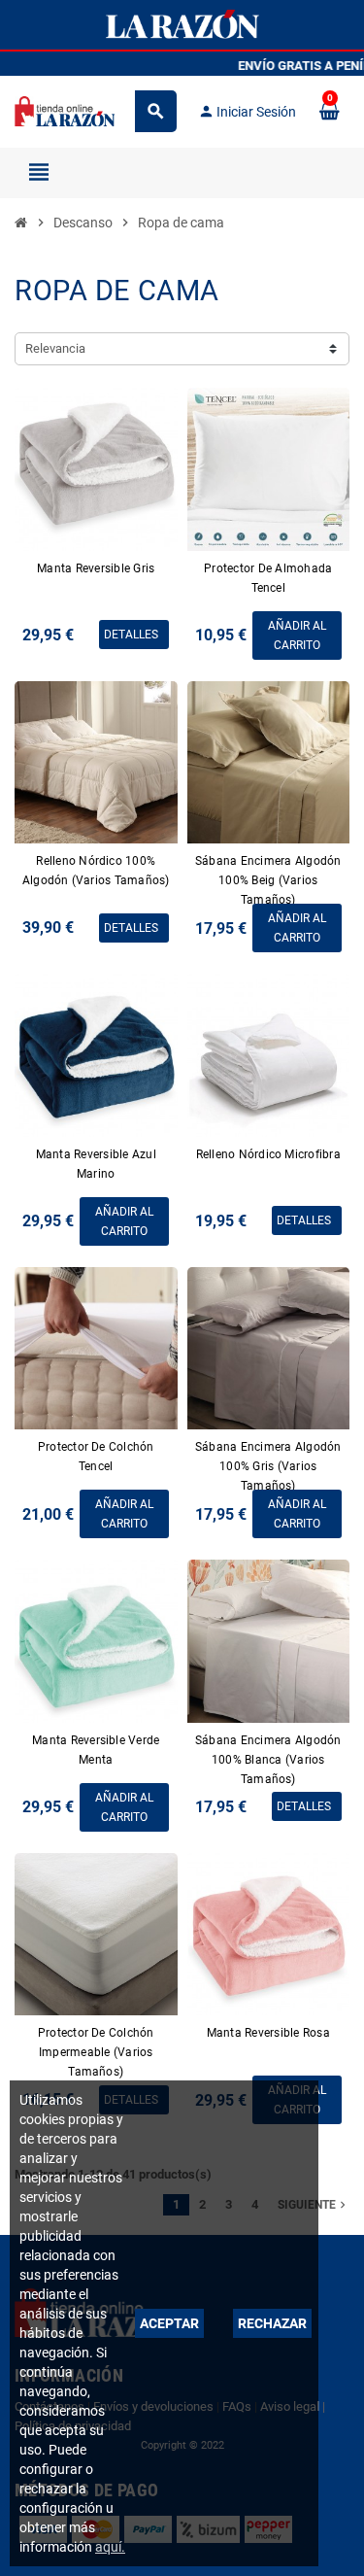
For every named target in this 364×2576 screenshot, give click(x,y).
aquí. (110, 2547)
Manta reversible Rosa (268, 2033)
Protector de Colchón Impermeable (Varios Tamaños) (96, 2052)
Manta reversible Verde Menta (96, 1750)
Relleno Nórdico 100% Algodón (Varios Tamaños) (96, 871)
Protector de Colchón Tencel (96, 1457)
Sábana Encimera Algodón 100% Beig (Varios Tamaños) (268, 880)
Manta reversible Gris (96, 568)
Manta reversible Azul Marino (96, 1164)
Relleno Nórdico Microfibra (268, 1154)
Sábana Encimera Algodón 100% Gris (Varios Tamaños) (268, 1466)
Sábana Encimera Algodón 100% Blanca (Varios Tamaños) (268, 1760)
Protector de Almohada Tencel (268, 578)
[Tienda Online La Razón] (65, 110)
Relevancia (55, 348)
